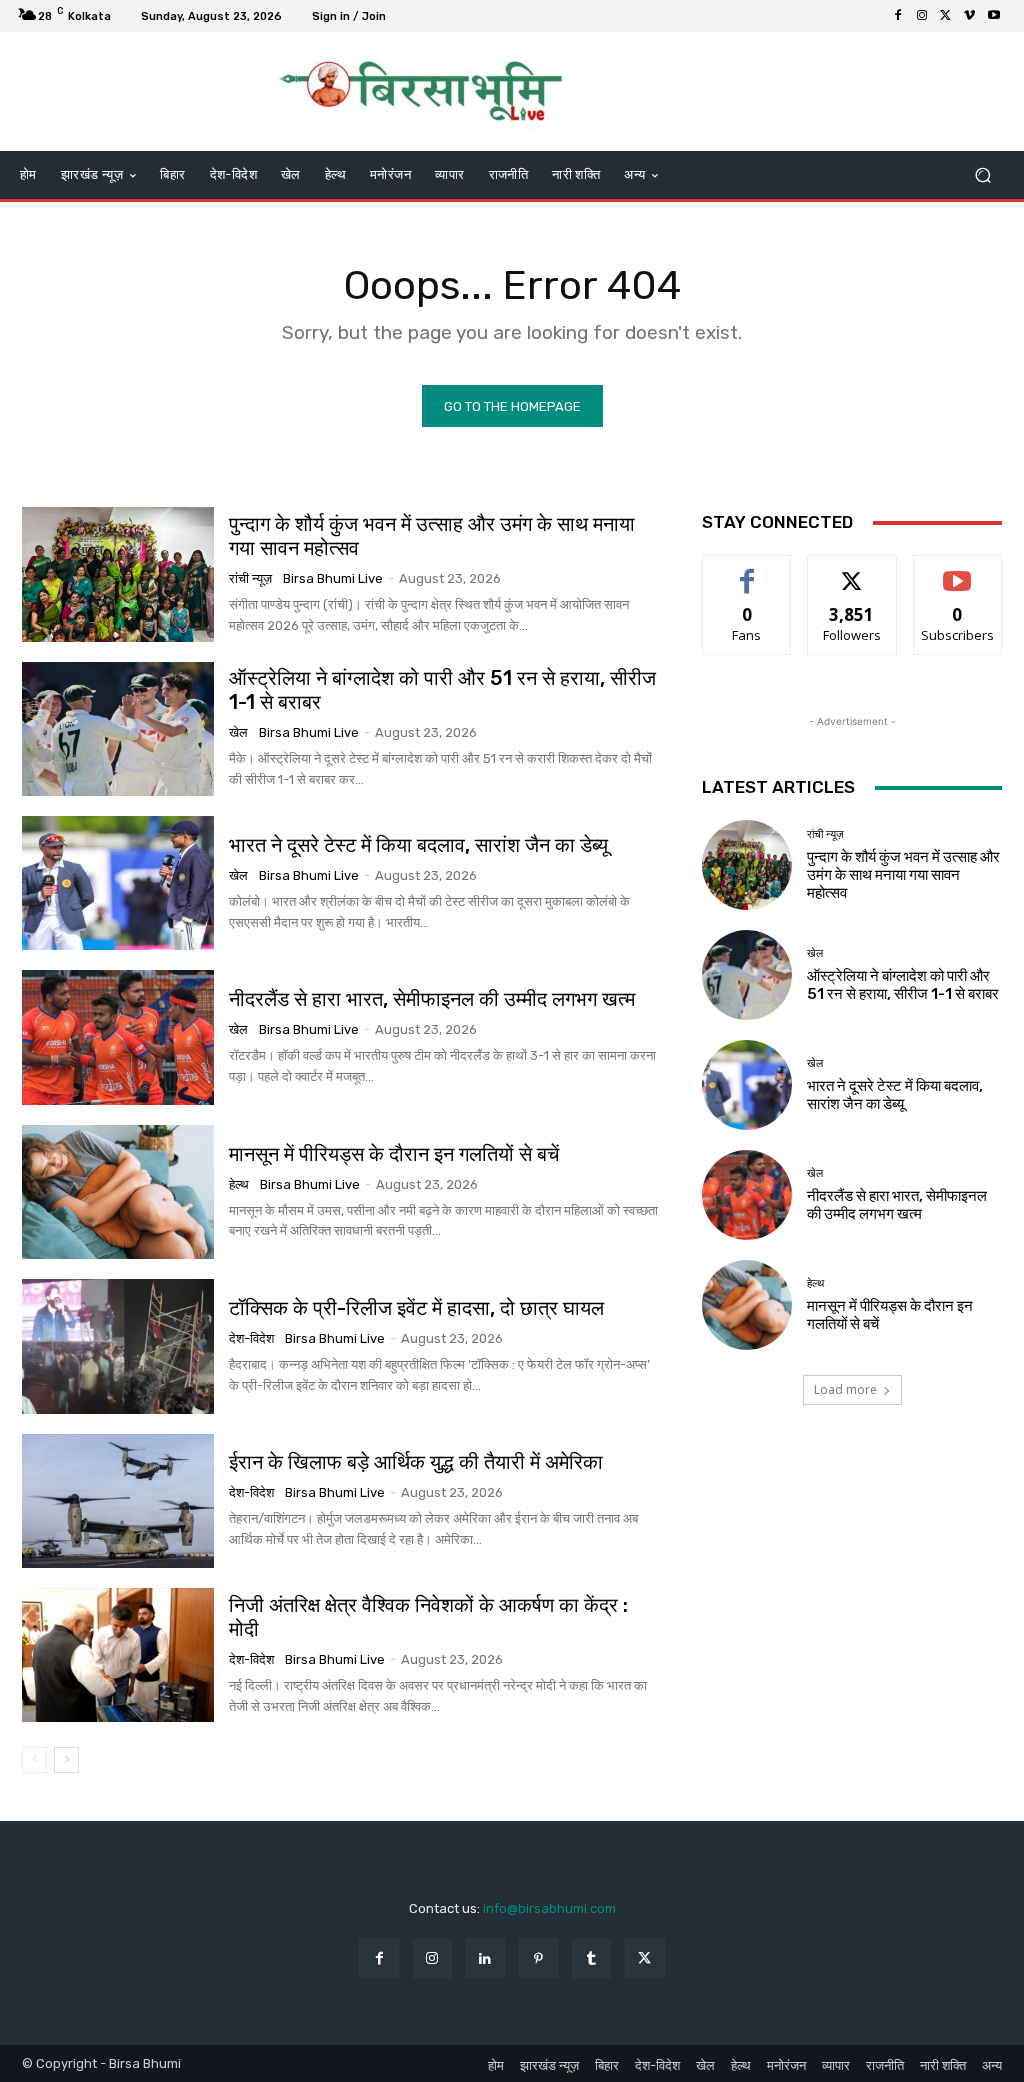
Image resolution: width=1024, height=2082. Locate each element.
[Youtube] (994, 16)
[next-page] (66, 1760)
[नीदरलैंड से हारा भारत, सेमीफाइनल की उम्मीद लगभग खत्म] (118, 1037)
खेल (238, 732)
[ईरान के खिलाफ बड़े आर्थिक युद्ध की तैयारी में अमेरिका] (118, 1501)
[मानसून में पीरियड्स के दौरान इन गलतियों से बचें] (118, 1192)
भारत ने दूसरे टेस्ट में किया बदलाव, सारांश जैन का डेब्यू (418, 845)
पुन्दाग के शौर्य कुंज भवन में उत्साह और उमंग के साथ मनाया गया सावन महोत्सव (432, 536)
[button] (982, 175)
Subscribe (958, 570)
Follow (852, 570)
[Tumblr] (591, 1958)
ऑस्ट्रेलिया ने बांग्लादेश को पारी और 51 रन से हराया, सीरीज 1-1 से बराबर (903, 985)
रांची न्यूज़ (250, 578)
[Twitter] (946, 16)
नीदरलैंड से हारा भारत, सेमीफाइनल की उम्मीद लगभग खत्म (432, 999)
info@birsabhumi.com (549, 1908)
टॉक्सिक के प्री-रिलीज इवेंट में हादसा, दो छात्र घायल (416, 1308)
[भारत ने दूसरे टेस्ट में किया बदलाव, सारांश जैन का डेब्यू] (118, 883)
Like (747, 570)
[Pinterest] (538, 1958)
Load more (845, 1389)
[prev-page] (34, 1760)
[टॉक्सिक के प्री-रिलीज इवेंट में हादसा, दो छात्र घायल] (118, 1346)
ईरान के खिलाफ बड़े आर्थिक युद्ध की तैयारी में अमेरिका (416, 1462)
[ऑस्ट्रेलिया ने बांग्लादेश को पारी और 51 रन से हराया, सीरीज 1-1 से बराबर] (118, 729)
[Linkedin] (485, 1958)
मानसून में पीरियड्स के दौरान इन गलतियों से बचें (394, 1154)
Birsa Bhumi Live (333, 578)
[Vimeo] (970, 16)
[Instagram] (922, 16)
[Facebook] (898, 16)
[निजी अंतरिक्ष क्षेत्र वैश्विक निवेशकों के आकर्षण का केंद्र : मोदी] (118, 1655)
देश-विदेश (251, 1338)
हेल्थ (239, 1184)
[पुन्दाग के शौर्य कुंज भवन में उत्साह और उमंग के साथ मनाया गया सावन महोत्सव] (118, 574)
